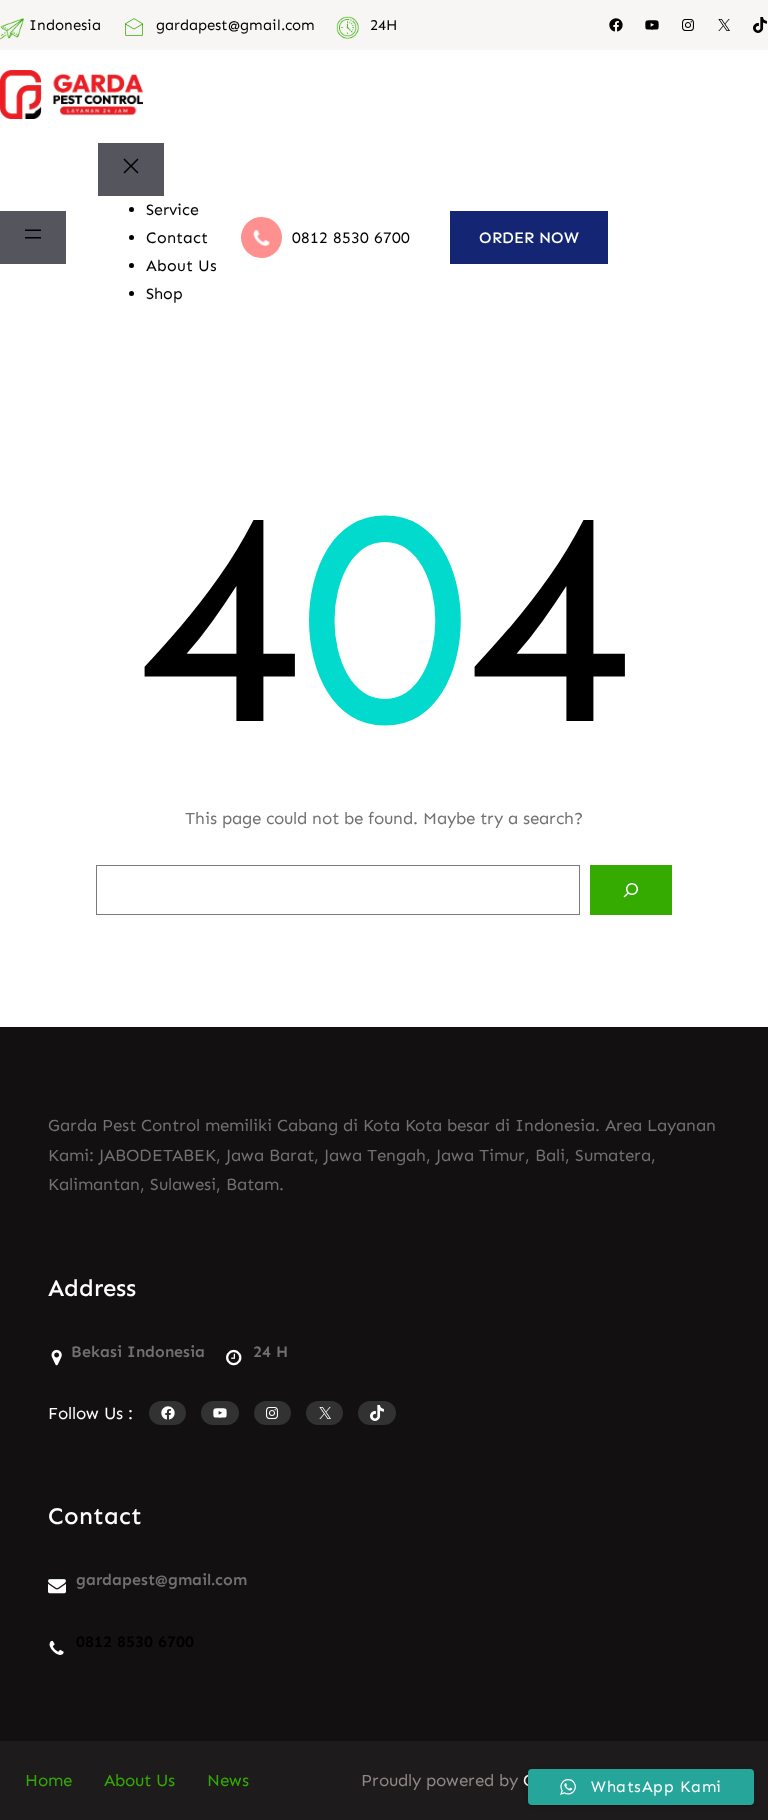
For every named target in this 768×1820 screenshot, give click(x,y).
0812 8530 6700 (351, 237)
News (228, 1780)
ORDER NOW (529, 237)
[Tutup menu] (131, 170)
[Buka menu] (33, 238)
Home (48, 1780)
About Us (139, 1780)
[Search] (631, 890)
